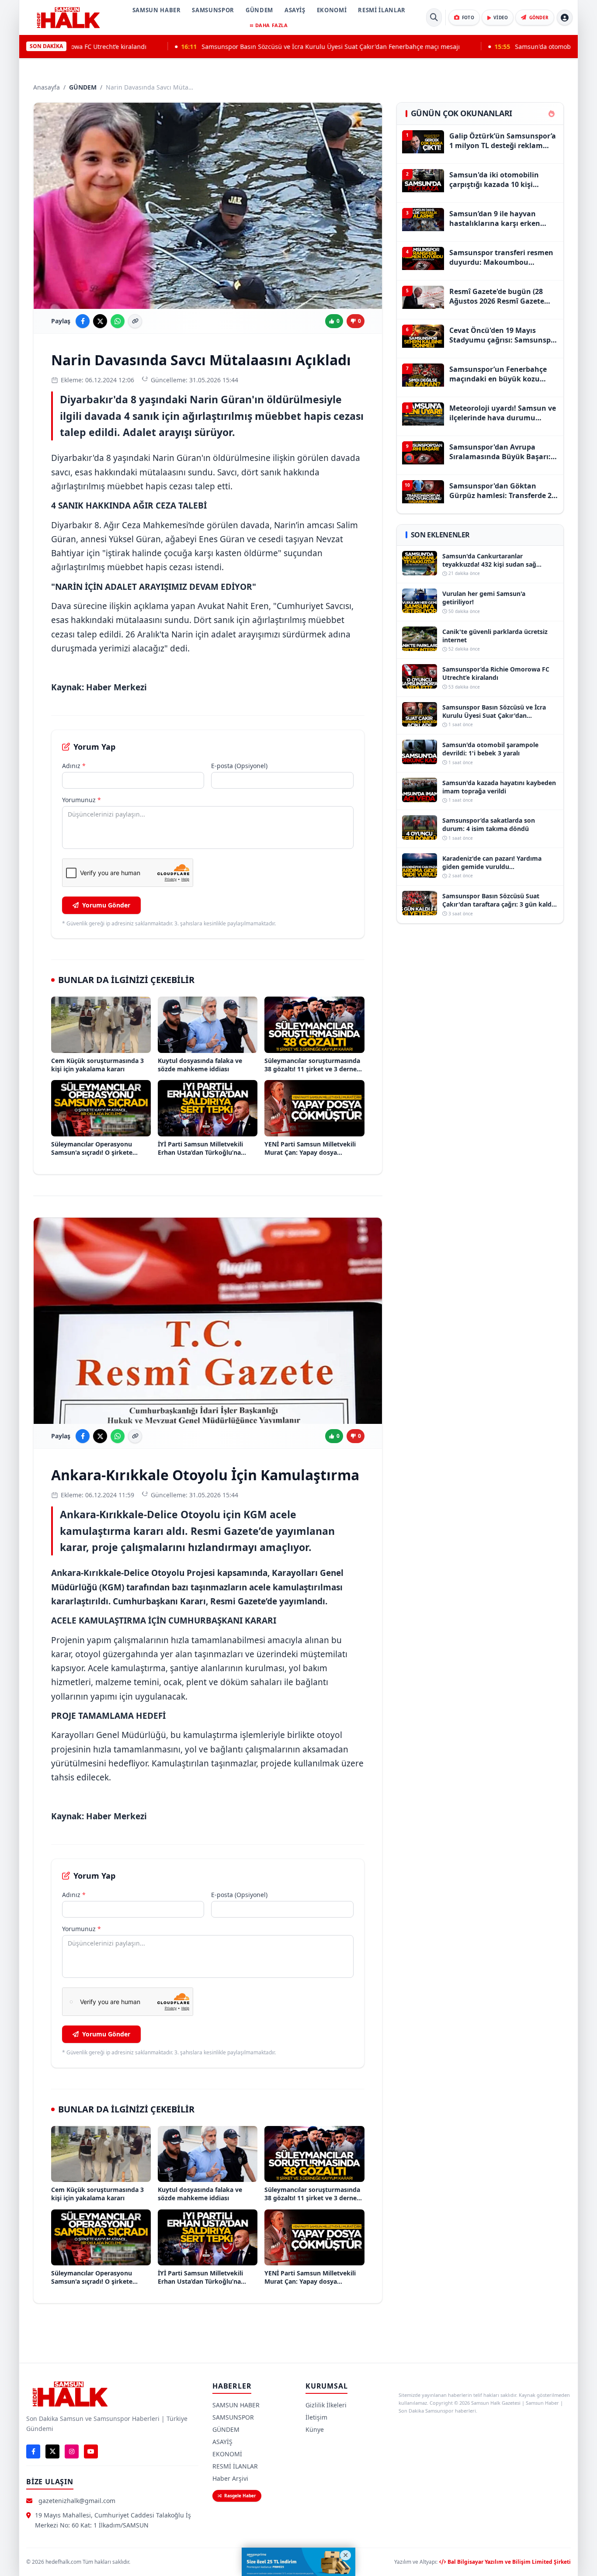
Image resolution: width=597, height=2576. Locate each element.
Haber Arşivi (230, 2478)
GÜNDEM (259, 10)
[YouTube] (91, 2451)
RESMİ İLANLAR (382, 10)
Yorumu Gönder (106, 905)
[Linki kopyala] (135, 321)
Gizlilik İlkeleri (326, 2405)
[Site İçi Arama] (434, 17)
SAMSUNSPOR (213, 10)
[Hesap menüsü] (565, 17)
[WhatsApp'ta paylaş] (118, 321)
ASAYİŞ (295, 10)
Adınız (74, 766)
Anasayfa (47, 87)
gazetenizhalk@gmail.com (77, 2501)
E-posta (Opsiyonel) (239, 766)
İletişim (316, 2417)
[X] (52, 2451)
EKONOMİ (332, 10)
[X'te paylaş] (100, 321)
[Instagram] (72, 2451)
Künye (315, 2429)
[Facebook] (33, 2451)
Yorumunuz (82, 800)
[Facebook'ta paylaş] (83, 321)
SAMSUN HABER (157, 10)
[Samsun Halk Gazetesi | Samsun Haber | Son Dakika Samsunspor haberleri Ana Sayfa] (68, 17)
